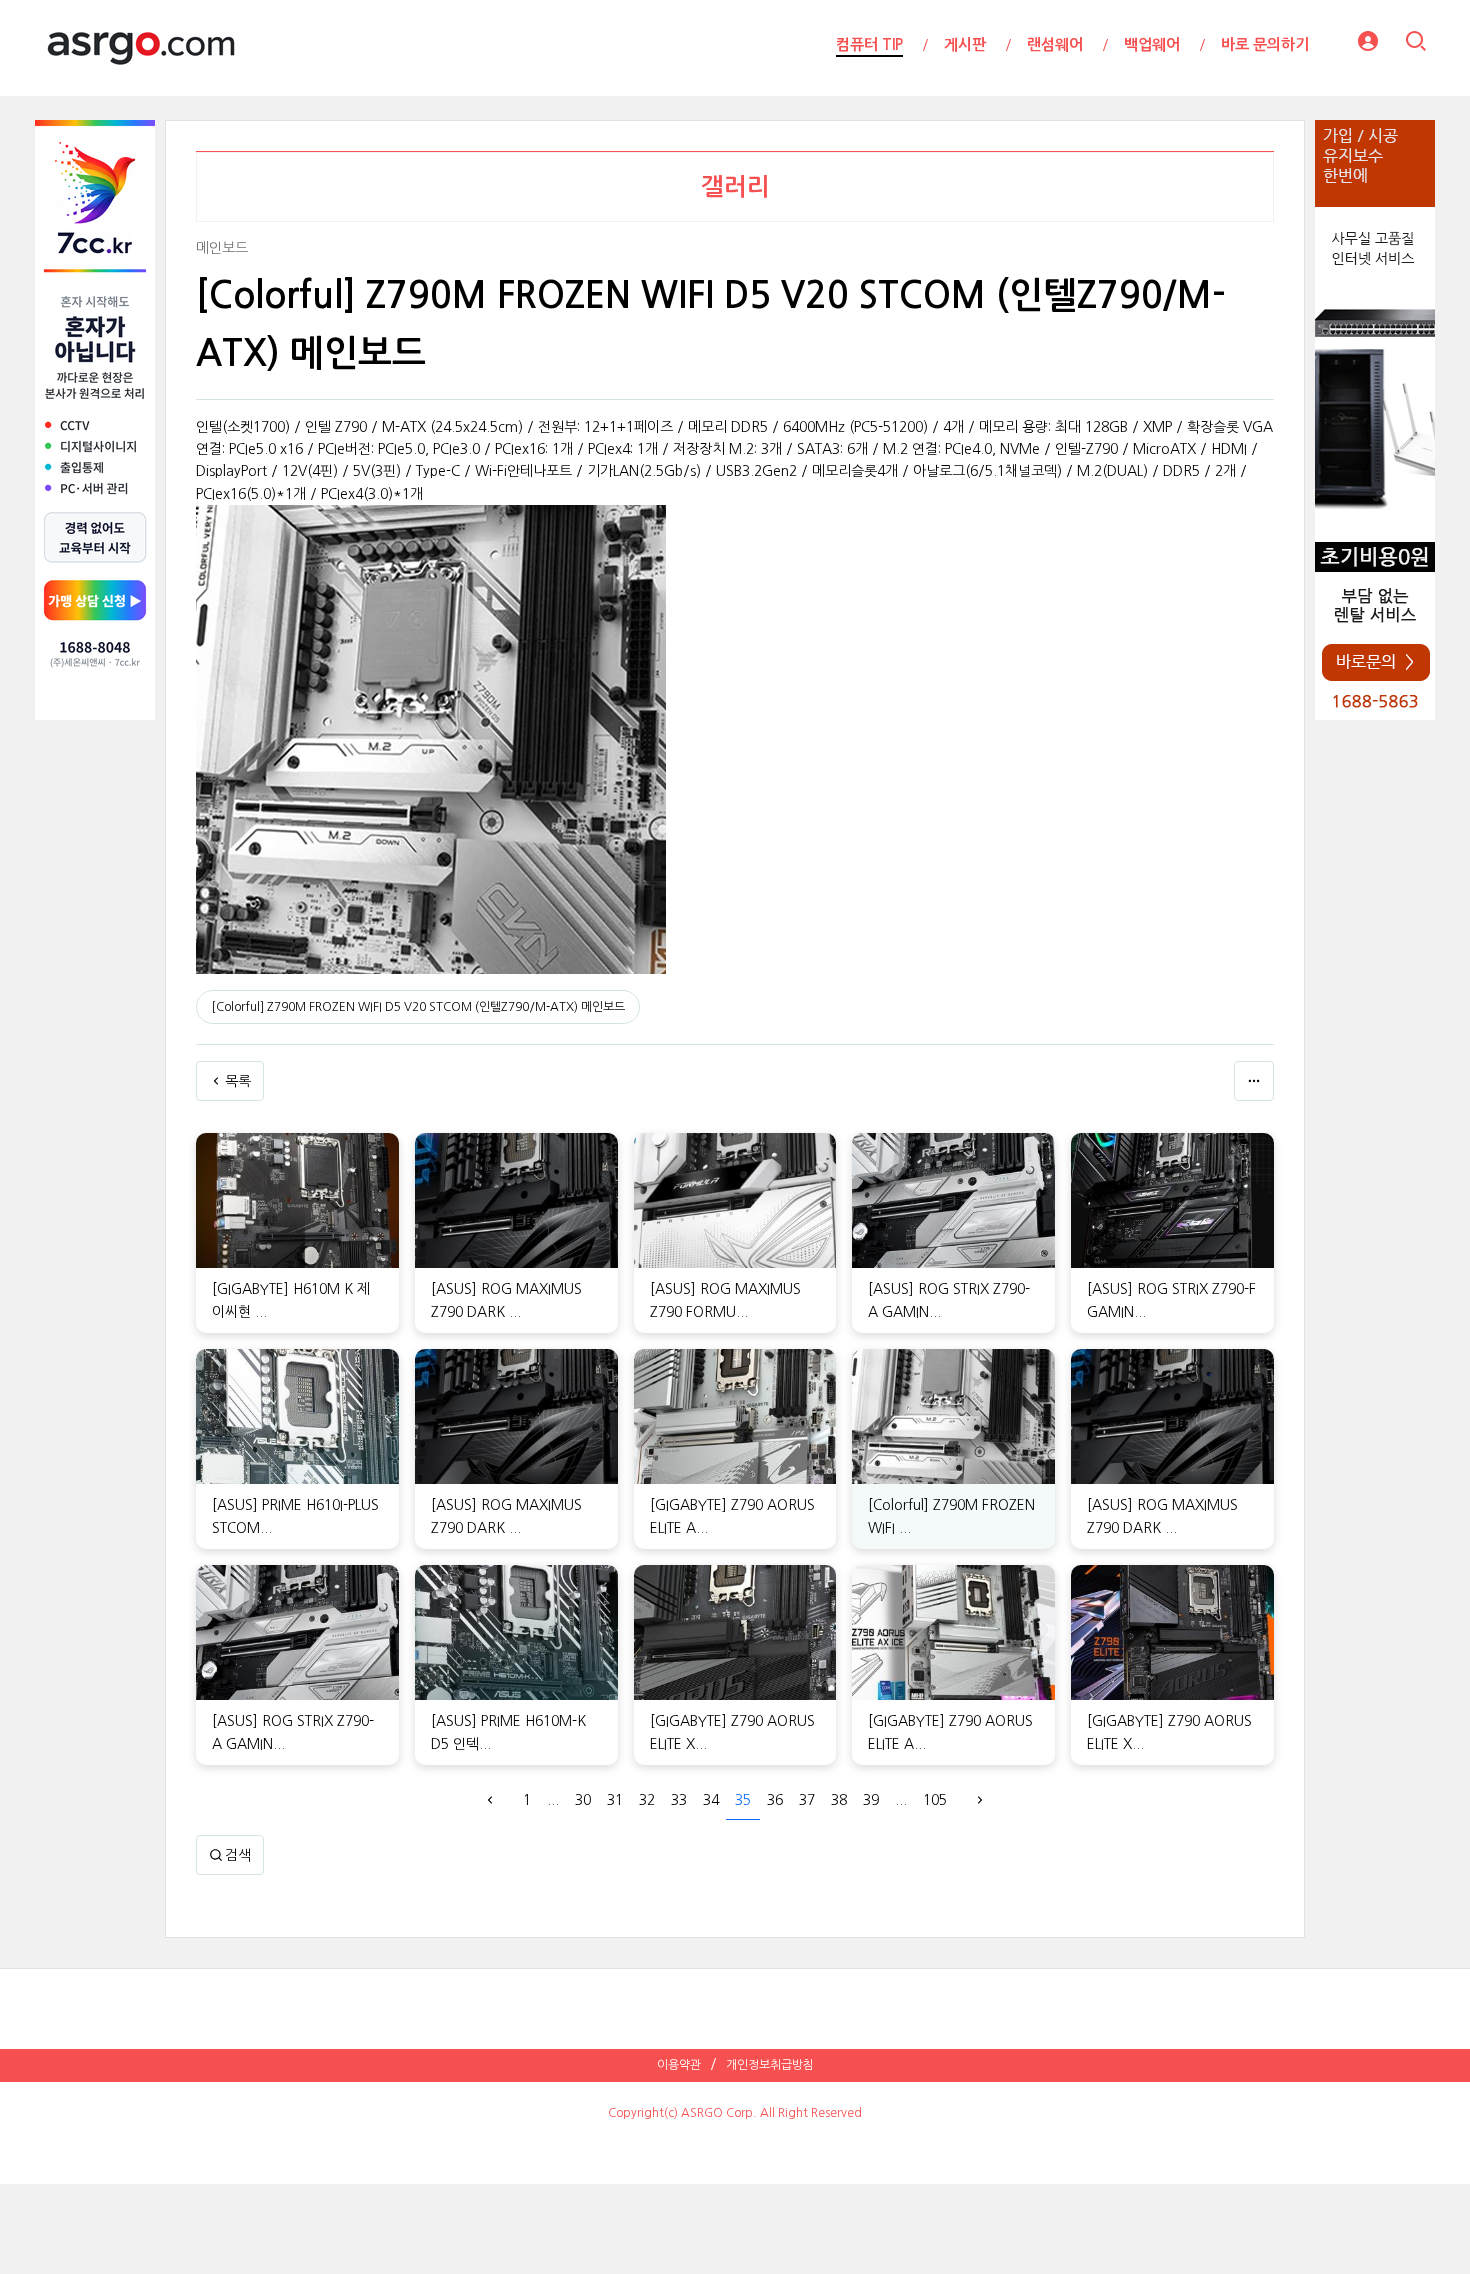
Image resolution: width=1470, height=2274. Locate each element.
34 (711, 1800)
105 (935, 1800)
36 (775, 1800)
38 (839, 1800)
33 (679, 1800)
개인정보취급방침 (770, 2065)
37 (807, 1800)
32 (647, 1800)
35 (743, 1800)
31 (615, 1800)
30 (583, 1800)
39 (871, 1800)
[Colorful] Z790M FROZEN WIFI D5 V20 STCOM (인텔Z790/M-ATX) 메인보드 (418, 1007)
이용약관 (679, 2065)
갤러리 (735, 187)
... (553, 1800)
